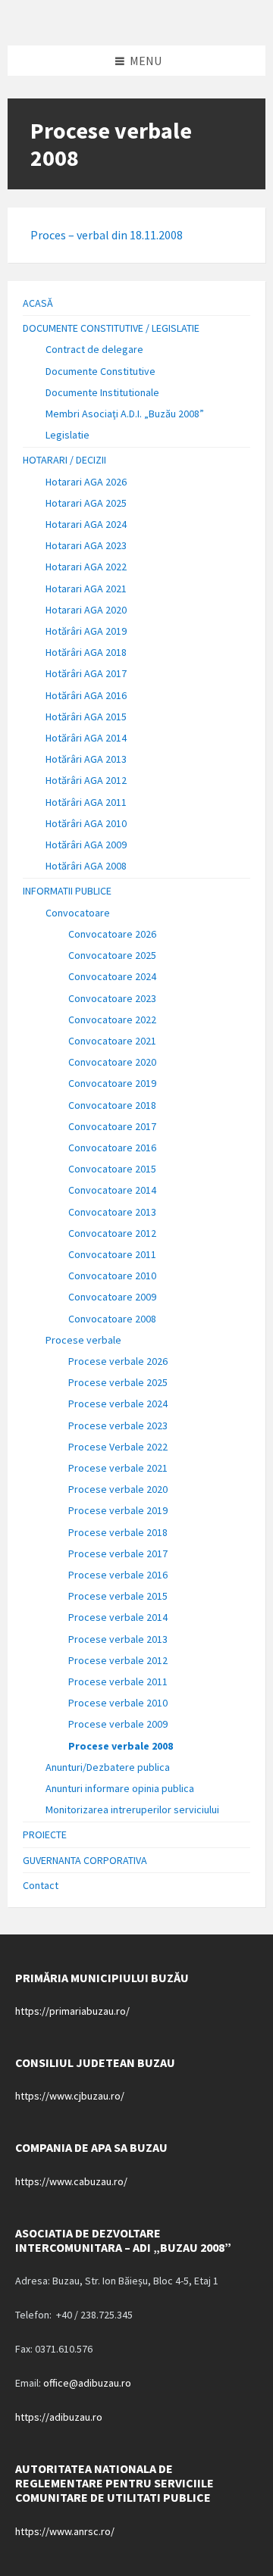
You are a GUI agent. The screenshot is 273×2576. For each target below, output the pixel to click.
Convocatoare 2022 (112, 1019)
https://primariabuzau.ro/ (72, 2011)
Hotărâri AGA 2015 (86, 717)
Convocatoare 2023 (112, 998)
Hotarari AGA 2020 (86, 610)
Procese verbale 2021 (118, 1468)
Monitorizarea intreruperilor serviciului (132, 1809)
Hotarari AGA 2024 (86, 524)
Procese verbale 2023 (118, 1425)
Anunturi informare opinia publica (120, 1788)
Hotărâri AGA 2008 (86, 866)
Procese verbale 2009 (118, 1724)
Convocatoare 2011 (112, 1254)
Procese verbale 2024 (118, 1404)
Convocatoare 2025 (112, 955)
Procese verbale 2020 (118, 1489)
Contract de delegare (94, 349)
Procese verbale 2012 (118, 1660)
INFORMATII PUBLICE (67, 891)
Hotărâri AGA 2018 (86, 652)
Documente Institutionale (102, 392)
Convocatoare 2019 (112, 1083)
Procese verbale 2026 (118, 1361)
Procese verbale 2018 (118, 1532)
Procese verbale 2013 (118, 1639)
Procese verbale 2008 (121, 1746)
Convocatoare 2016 (112, 1147)
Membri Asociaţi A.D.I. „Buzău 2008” (125, 414)
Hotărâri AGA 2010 (86, 823)
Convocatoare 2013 (112, 1212)
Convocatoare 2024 (112, 976)
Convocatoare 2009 (112, 1297)
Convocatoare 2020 (112, 1062)
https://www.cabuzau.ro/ (71, 2181)
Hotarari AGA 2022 (86, 567)
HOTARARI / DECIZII (64, 460)
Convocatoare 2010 (112, 1276)
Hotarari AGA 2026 (86, 482)
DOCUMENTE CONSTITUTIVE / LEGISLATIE (111, 328)
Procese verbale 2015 (118, 1596)
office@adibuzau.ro (87, 2383)
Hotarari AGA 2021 (86, 589)
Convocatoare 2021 (112, 1041)
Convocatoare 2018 (112, 1105)
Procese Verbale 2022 (118, 1447)
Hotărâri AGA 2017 (86, 673)
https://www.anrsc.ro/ (65, 2531)
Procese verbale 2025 (118, 1382)
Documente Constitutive (100, 371)
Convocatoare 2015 (112, 1169)
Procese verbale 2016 (118, 1575)
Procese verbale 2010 (118, 1703)
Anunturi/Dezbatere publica (108, 1767)
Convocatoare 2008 (112, 1319)
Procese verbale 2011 (118, 1681)
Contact (41, 1885)
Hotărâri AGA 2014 (86, 738)
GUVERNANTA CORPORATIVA (85, 1860)
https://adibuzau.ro (59, 2417)
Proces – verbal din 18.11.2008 (107, 235)
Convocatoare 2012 (112, 1233)
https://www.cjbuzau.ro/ (70, 2096)
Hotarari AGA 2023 (86, 545)
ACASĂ (38, 303)
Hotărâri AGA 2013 (86, 759)
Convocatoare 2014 (112, 1190)
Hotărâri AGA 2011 (86, 802)
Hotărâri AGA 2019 (86, 631)
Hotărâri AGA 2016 (86, 695)
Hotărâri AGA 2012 (86, 780)
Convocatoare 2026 (112, 934)
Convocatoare (78, 913)
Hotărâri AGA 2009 (86, 845)
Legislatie (67, 435)
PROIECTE (45, 1834)
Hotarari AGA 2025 (86, 503)
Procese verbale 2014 (118, 1617)
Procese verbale (83, 1340)
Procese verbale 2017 (118, 1553)
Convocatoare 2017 (112, 1126)
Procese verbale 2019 (118, 1510)
